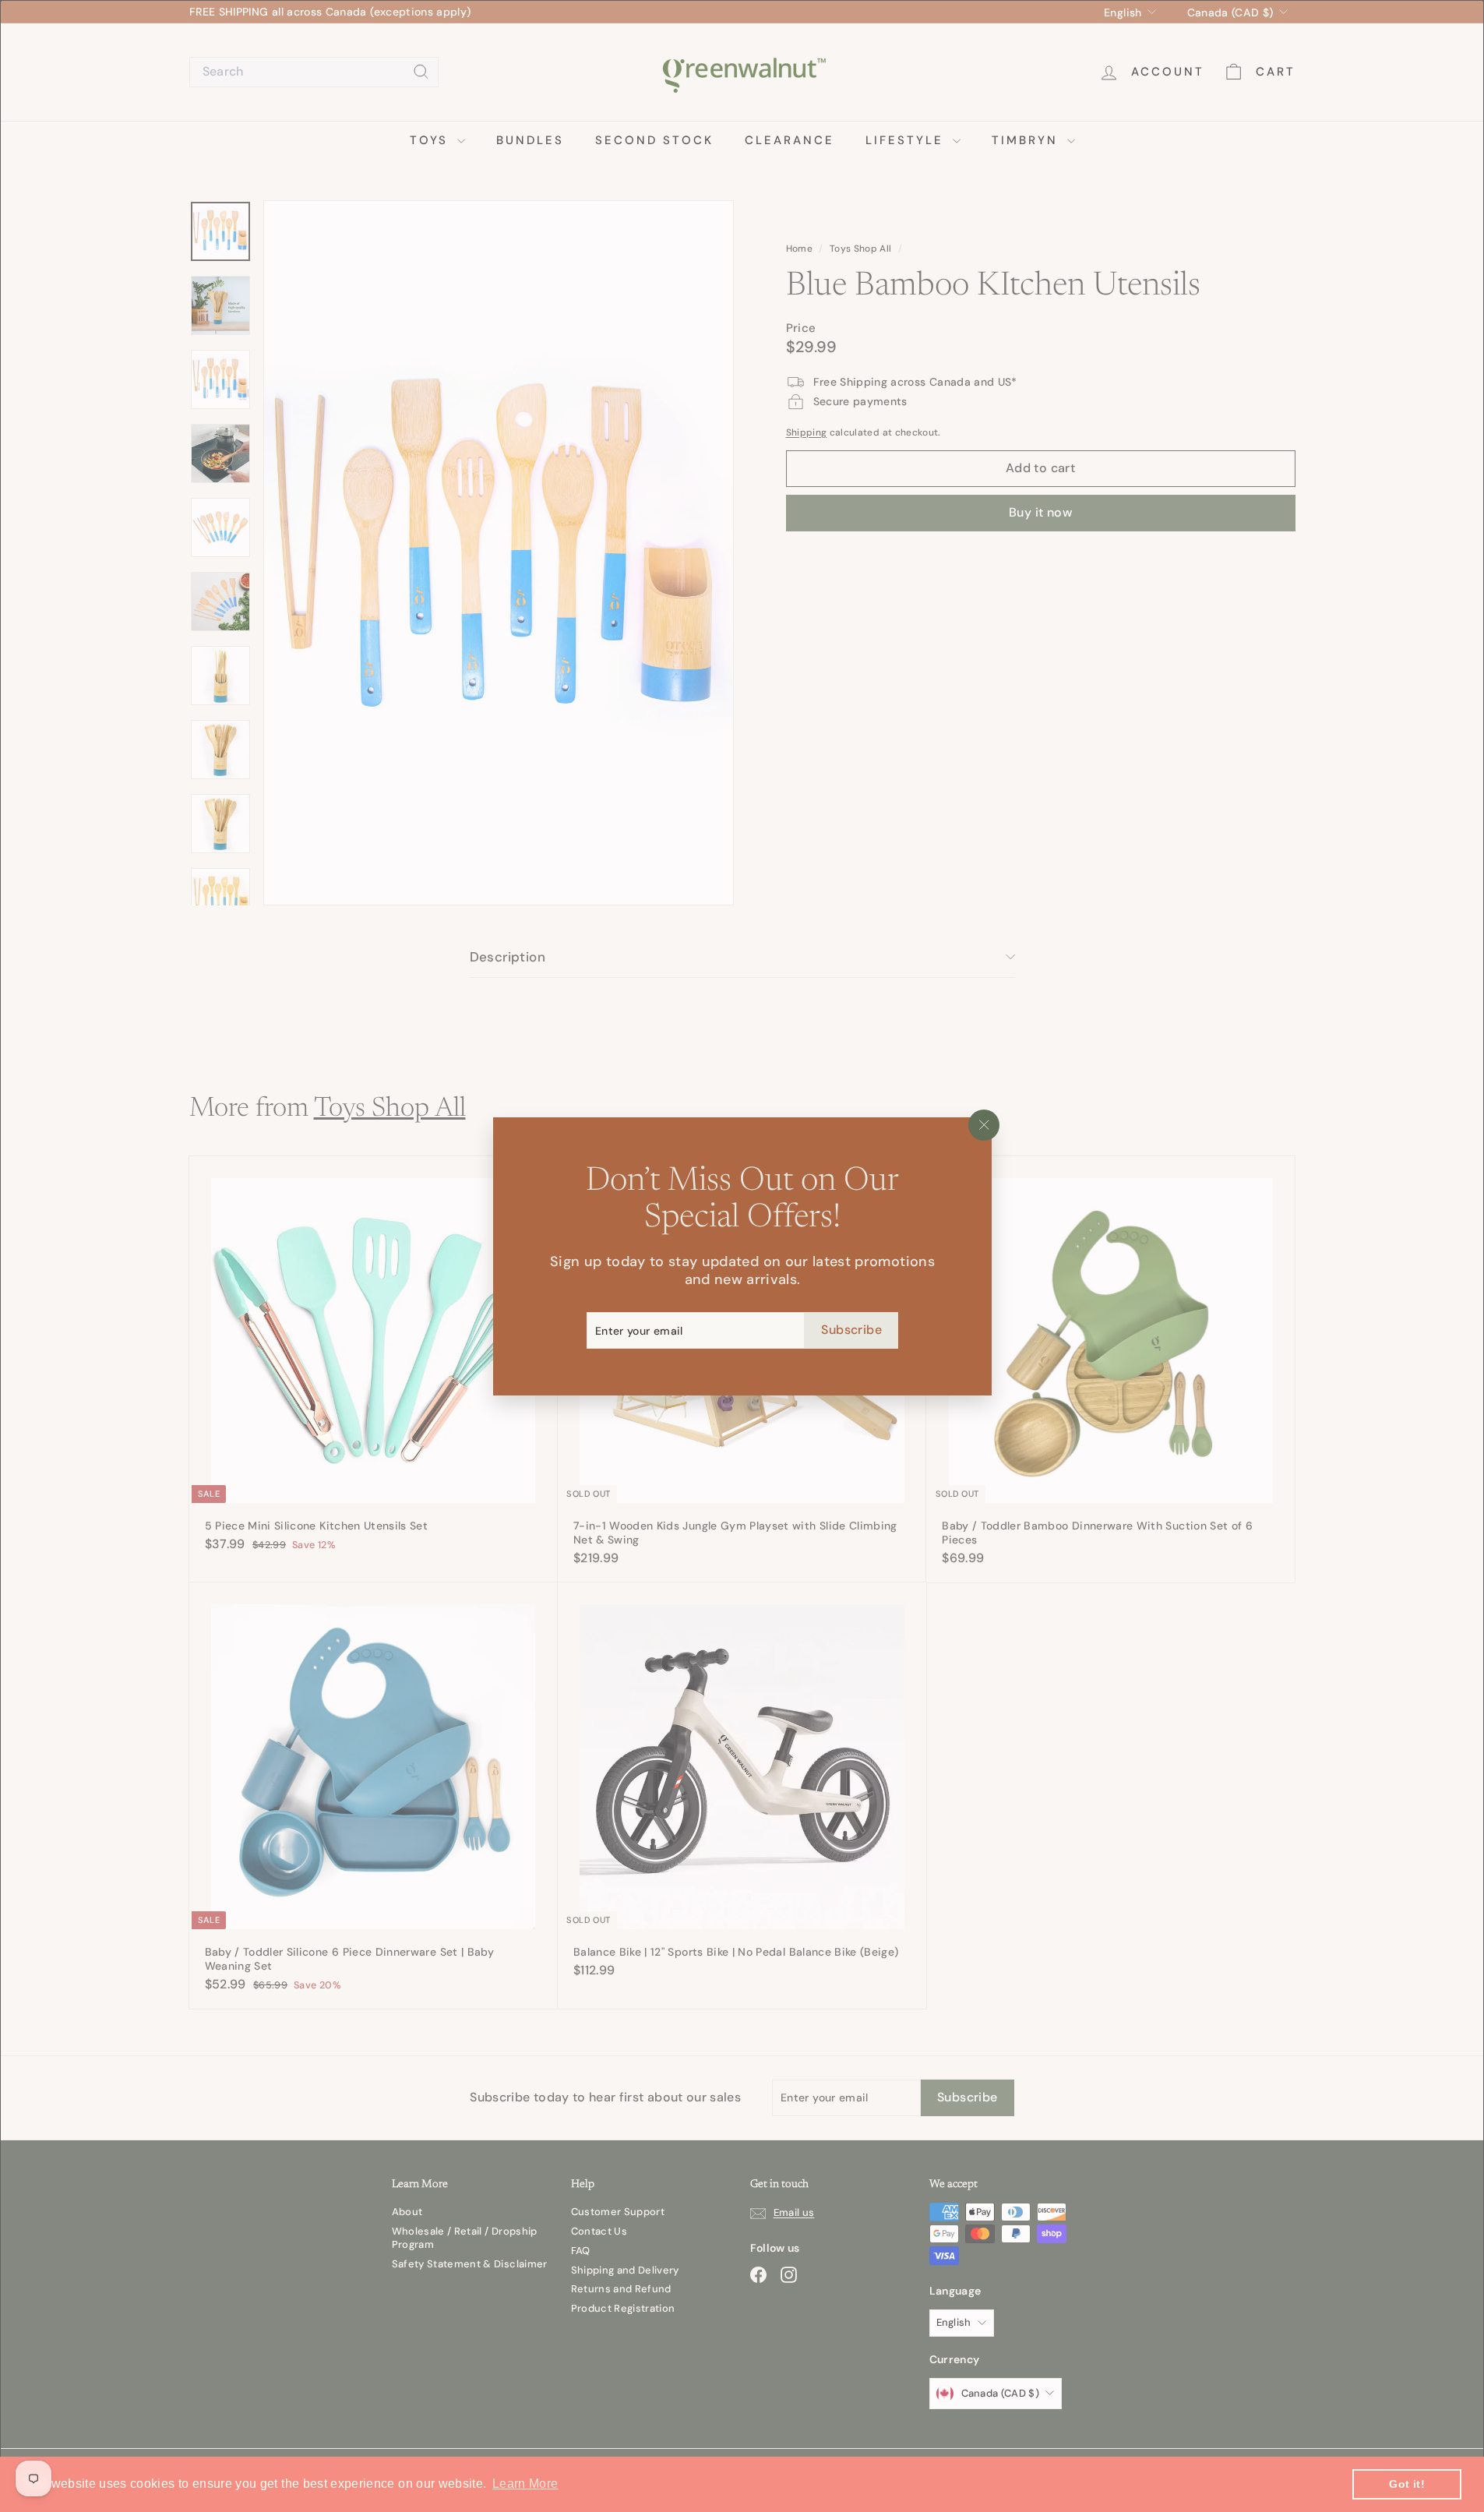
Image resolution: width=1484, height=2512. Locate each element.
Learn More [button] (525, 2484)
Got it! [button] (1406, 2484)
